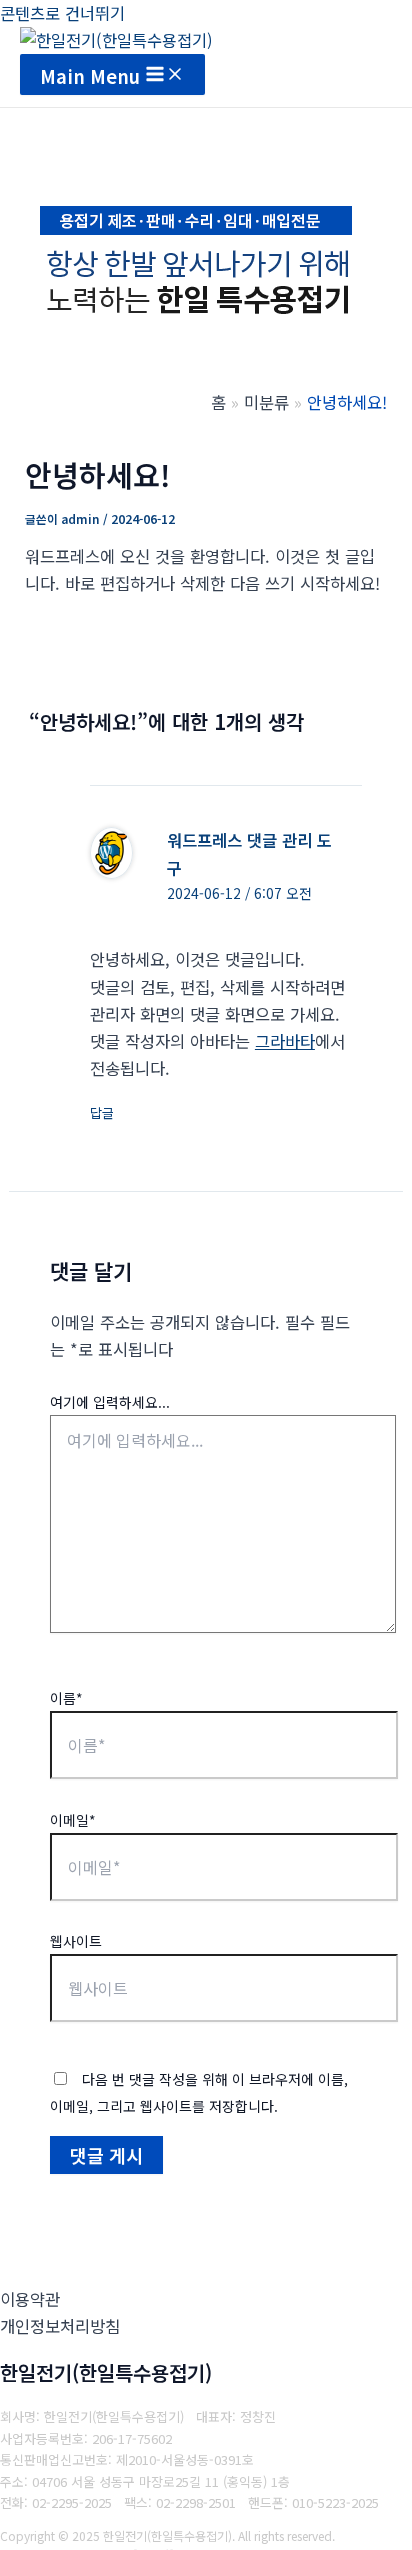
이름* (66, 1698)
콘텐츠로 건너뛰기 (62, 13)
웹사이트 (76, 1941)
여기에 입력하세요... (110, 1402)
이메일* (73, 1820)
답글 (102, 1112)
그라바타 (285, 1041)
